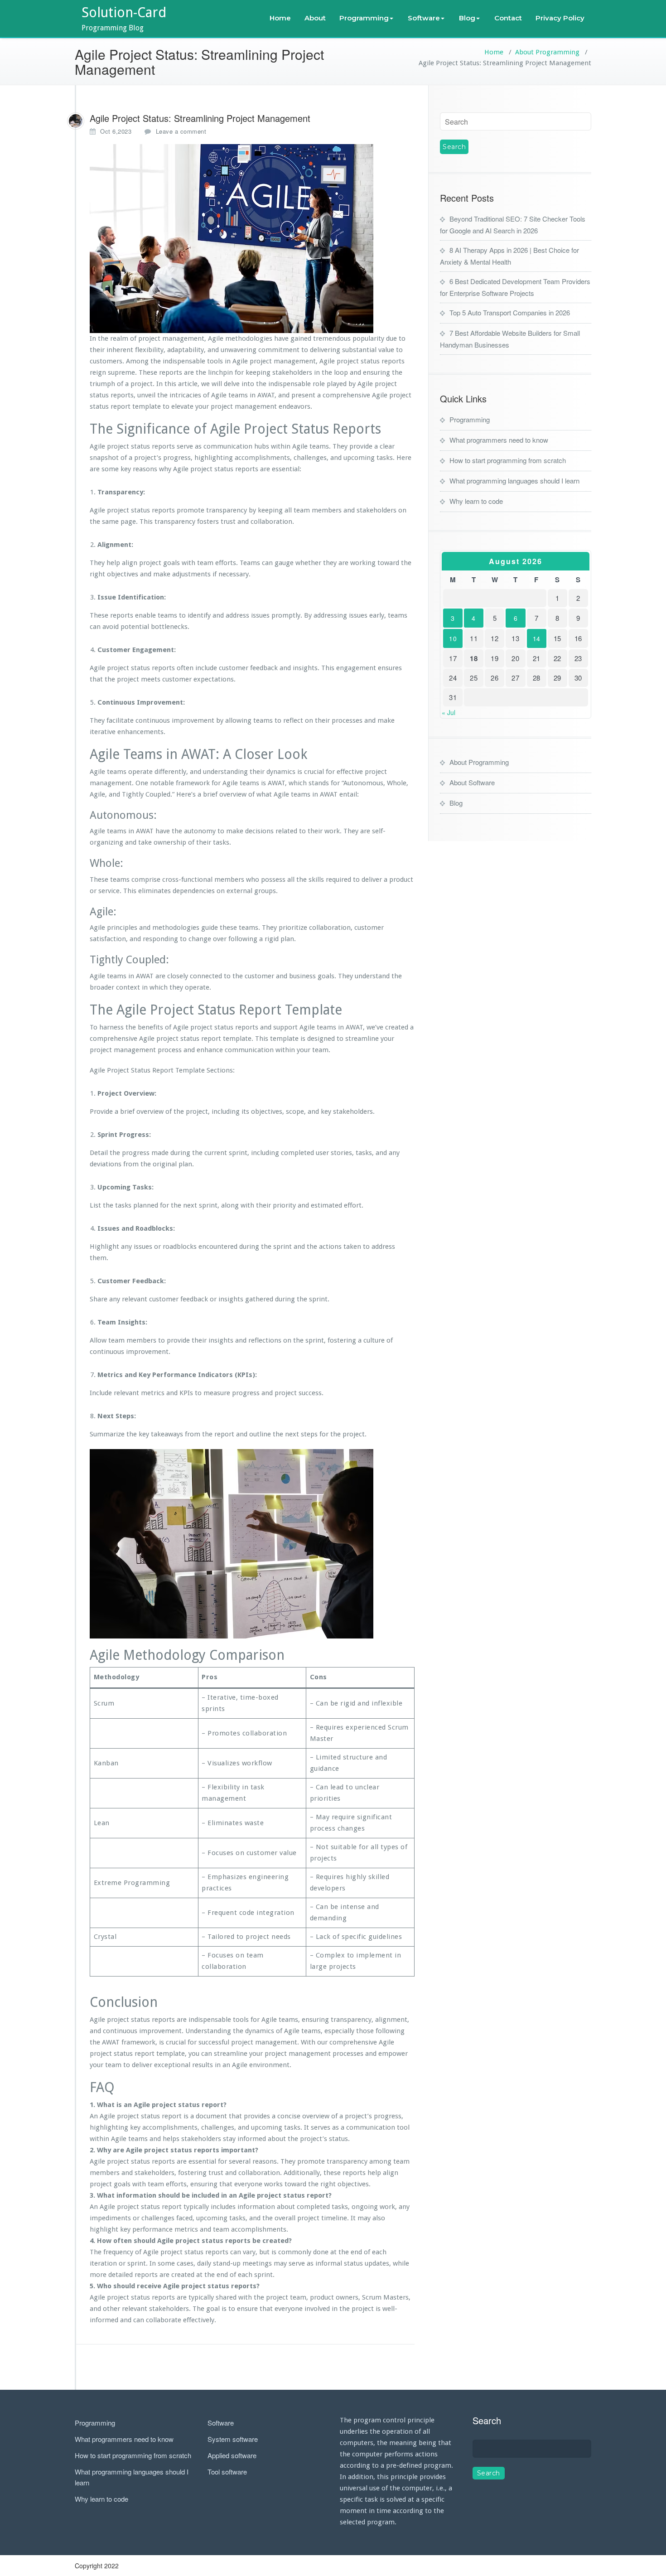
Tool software (227, 2472)
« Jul (449, 712)
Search (487, 2420)
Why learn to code (476, 501)
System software (233, 2439)
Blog (467, 18)
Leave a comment (181, 131)
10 (453, 638)
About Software (472, 782)
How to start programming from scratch (508, 460)
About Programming (547, 52)
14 (537, 638)
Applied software (232, 2455)
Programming (364, 18)
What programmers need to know (499, 440)
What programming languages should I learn (514, 481)
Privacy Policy (560, 18)
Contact (508, 18)
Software (424, 18)
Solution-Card (124, 12)
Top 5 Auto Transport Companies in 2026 (510, 312)
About (315, 18)
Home (280, 18)
